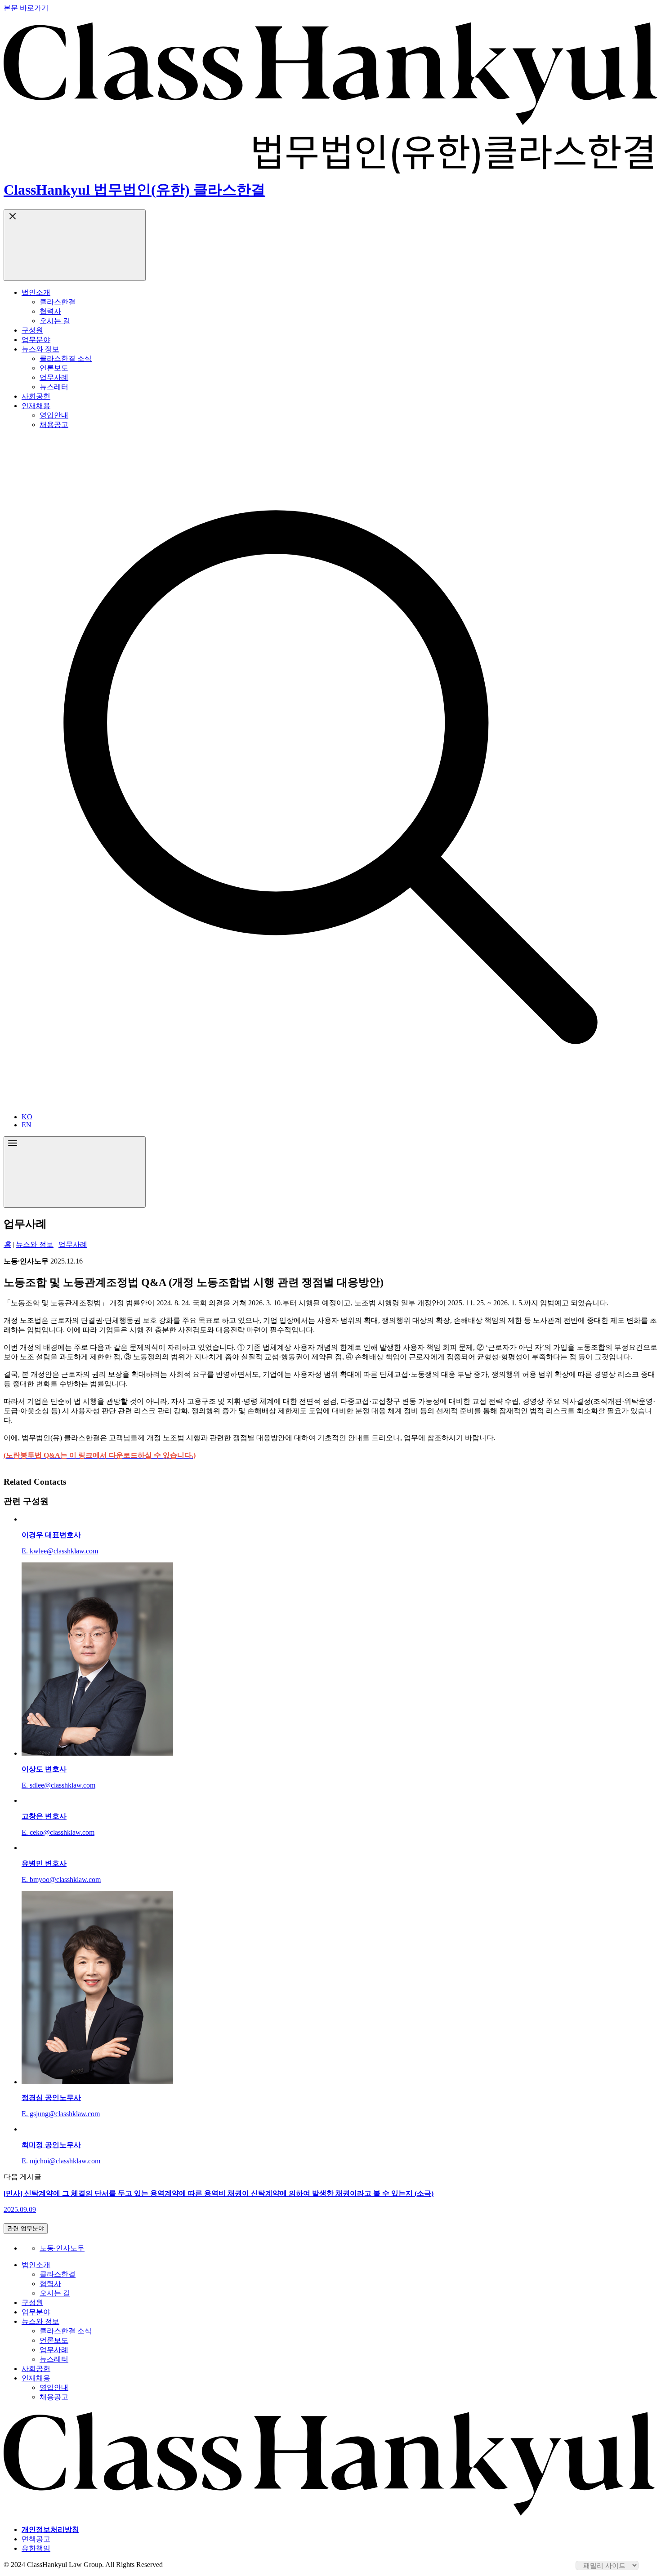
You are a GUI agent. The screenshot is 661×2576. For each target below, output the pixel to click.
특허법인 (28, 444)
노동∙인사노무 (62, 2248)
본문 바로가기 (26, 8)
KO (27, 1117)
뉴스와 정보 (35, 1244)
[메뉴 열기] (75, 1172)
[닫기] (75, 245)
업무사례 (73, 1244)
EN (27, 1125)
